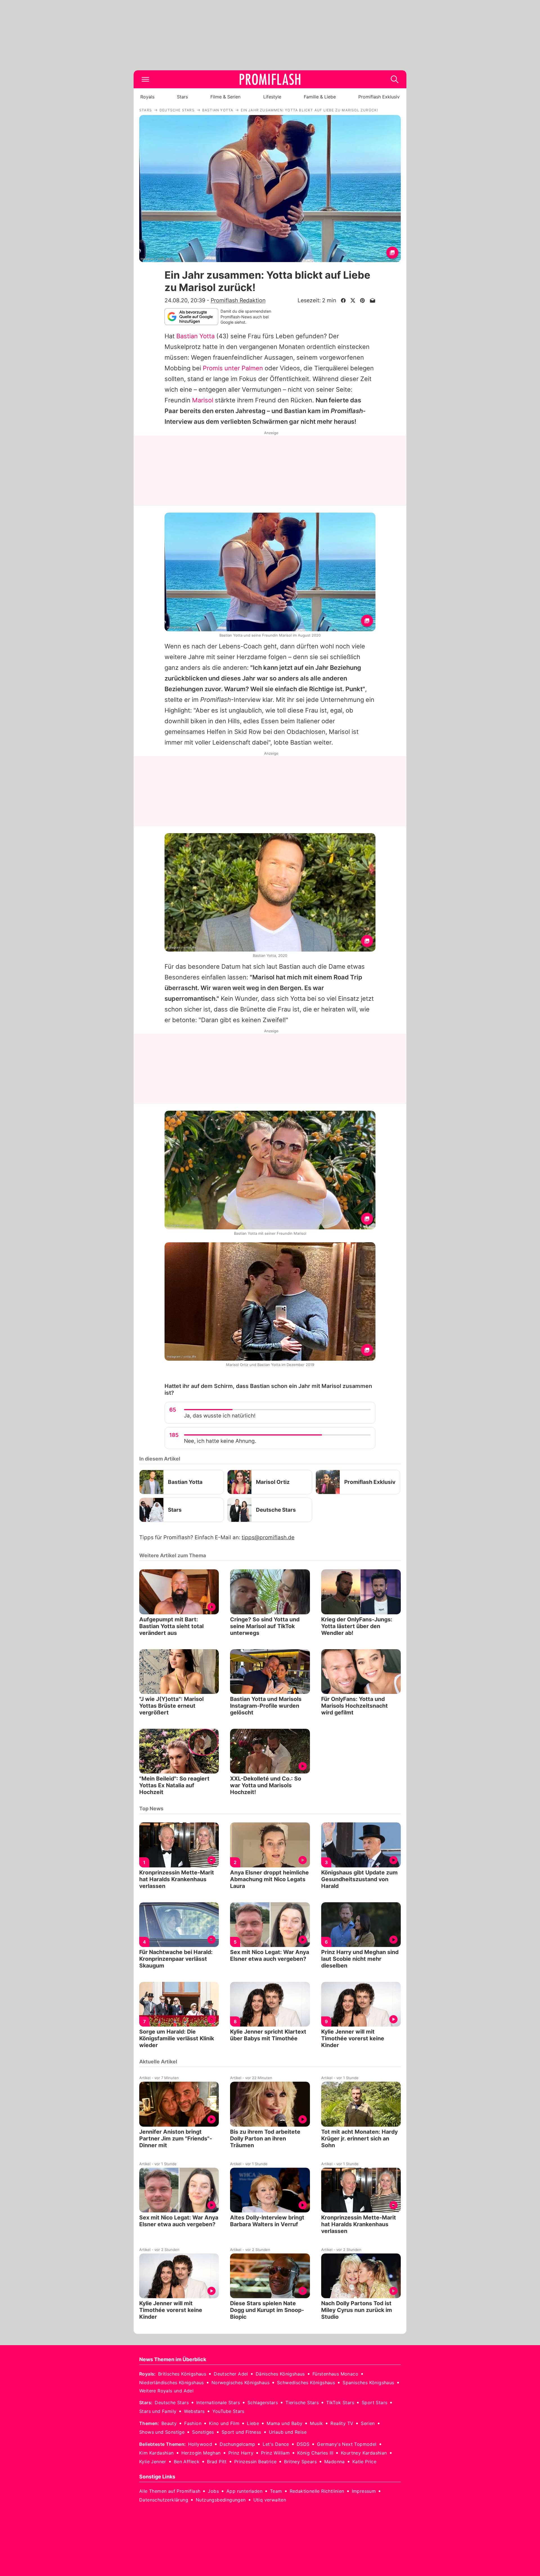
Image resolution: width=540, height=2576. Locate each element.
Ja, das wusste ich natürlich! (220, 1416)
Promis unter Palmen (233, 368)
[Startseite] (270, 79)
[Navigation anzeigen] (145, 79)
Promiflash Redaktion (238, 300)
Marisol (203, 400)
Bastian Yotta (195, 336)
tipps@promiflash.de (268, 1537)
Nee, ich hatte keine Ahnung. (220, 1441)
